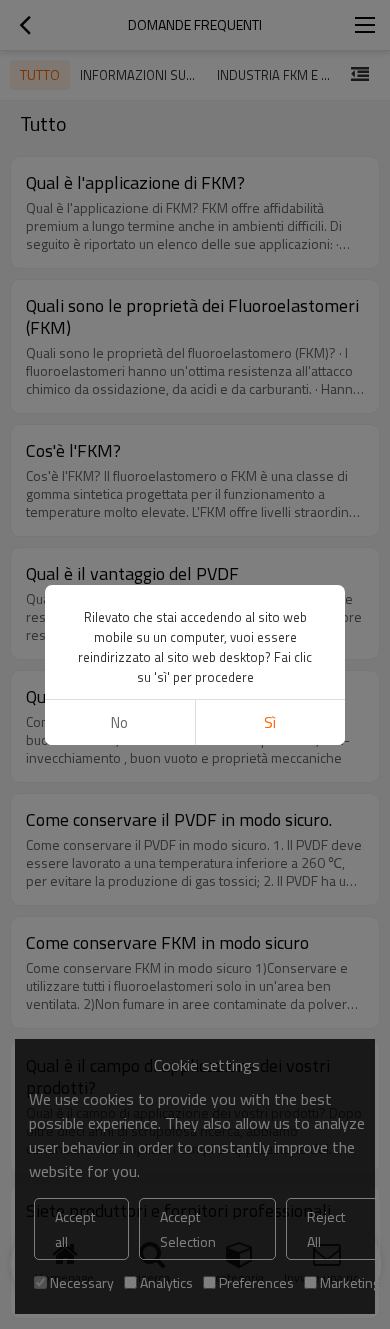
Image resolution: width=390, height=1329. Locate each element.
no (119, 722)
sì (270, 722)
